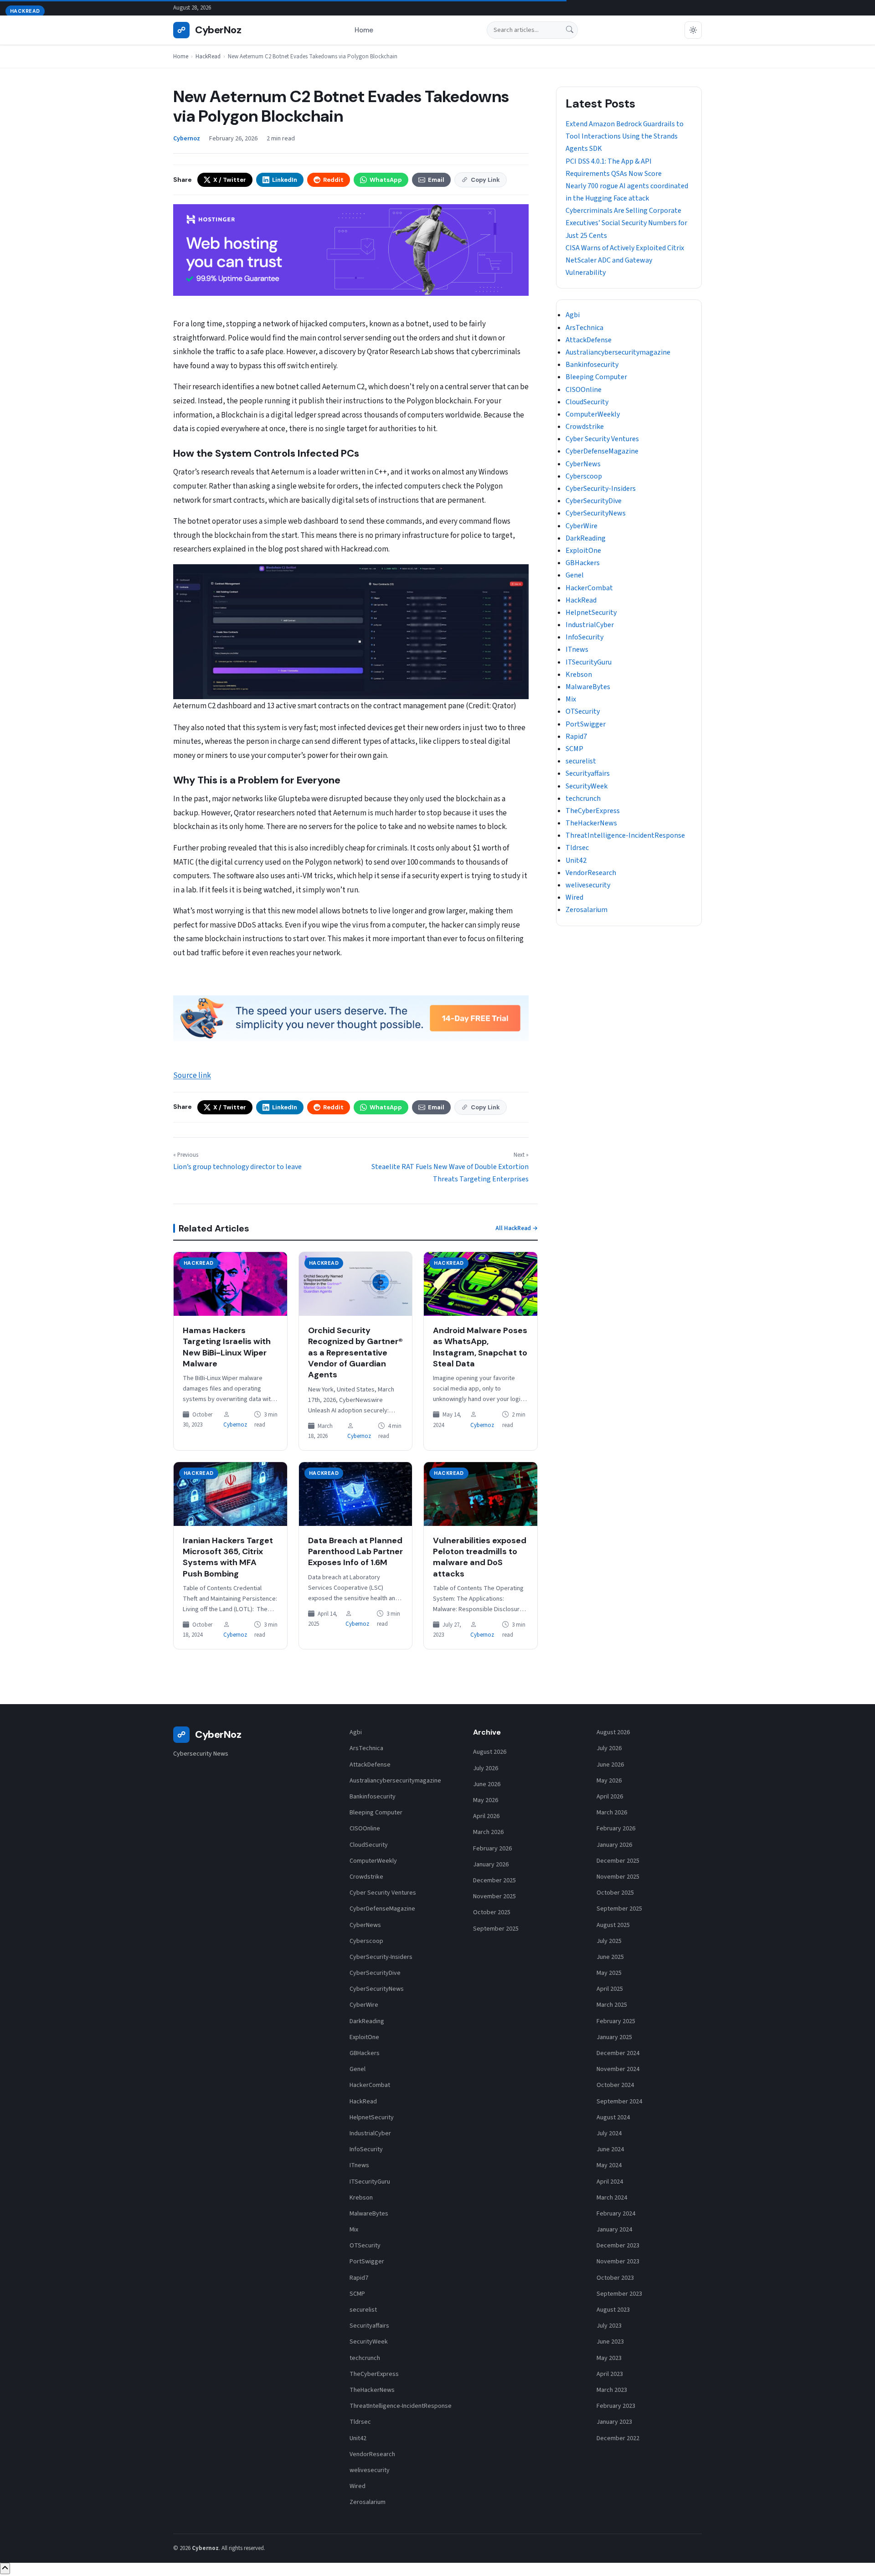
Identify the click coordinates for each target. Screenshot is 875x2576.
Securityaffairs (588, 773)
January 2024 (614, 2230)
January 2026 (491, 1865)
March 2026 (488, 1832)
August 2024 (613, 2117)
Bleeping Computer (596, 377)
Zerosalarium (587, 910)
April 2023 (610, 2374)
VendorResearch (591, 873)
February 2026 (492, 1849)
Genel (575, 575)
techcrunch (583, 799)
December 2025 (494, 1880)
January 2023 (614, 2422)
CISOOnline (584, 390)
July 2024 (609, 2133)
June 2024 (610, 2149)
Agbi (573, 315)
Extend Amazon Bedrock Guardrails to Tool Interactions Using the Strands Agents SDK (625, 136)
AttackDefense (589, 340)
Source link (192, 1076)
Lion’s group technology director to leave (237, 1167)
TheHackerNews (591, 823)
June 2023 (610, 2342)
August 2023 (613, 2310)
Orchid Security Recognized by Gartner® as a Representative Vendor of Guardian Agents (355, 1352)
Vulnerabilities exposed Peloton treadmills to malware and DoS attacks (480, 1557)
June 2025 (610, 1957)
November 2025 (494, 1896)
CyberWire (582, 526)
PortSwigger (586, 724)
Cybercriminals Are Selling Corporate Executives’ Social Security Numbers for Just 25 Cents (626, 223)
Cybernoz (235, 1425)
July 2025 (609, 1941)
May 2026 (486, 1800)
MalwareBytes (588, 687)
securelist (581, 761)
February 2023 (616, 2406)
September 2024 (619, 2102)
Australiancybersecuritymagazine (618, 352)
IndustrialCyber (590, 625)
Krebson (579, 675)
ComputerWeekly (593, 414)
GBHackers (583, 563)
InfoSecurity (584, 637)
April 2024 (610, 2182)
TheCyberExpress (593, 811)
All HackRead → (517, 1228)
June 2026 (487, 1784)
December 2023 (618, 2246)
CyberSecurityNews (596, 513)
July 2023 (609, 2326)
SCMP (574, 749)
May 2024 (609, 2165)
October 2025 (492, 1912)
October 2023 (615, 2278)
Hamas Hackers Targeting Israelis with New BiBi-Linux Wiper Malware (227, 1347)
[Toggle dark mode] (693, 30)
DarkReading (586, 538)
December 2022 (618, 2438)
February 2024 (616, 2214)
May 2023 (609, 2358)
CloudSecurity (587, 402)
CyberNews (583, 464)
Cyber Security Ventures (602, 439)
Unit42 (576, 860)
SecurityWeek (587, 786)
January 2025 (614, 2037)
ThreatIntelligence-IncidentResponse (625, 835)
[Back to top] (5, 2568)
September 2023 (619, 2294)
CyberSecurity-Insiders (601, 489)
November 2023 (618, 2262)
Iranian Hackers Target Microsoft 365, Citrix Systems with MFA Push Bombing (228, 1557)
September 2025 (496, 1929)
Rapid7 (576, 737)
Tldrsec (577, 848)
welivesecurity (588, 885)
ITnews (577, 649)
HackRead (208, 57)
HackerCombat (589, 588)
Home (364, 30)
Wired (574, 897)
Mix (571, 699)
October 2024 (615, 2085)
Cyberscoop (584, 476)
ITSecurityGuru (589, 662)
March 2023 (612, 2390)
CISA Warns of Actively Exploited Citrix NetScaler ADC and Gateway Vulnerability (625, 260)
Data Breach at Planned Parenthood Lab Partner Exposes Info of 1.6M (355, 1552)
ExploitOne (583, 551)
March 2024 (612, 2198)
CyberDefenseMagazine (602, 451)
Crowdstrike (585, 427)
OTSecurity (583, 711)
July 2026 (486, 1768)
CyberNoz (209, 30)
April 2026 (486, 1816)
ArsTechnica (584, 328)
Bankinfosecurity (592, 365)
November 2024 (618, 2069)
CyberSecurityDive (594, 501)
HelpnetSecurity (591, 613)
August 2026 (490, 1752)
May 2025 (609, 1973)
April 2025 (610, 1989)
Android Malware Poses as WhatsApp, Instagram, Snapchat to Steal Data (480, 1347)
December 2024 (618, 2053)
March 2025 (612, 2005)
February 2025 (616, 2021)
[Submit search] (570, 30)
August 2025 (613, 1925)
